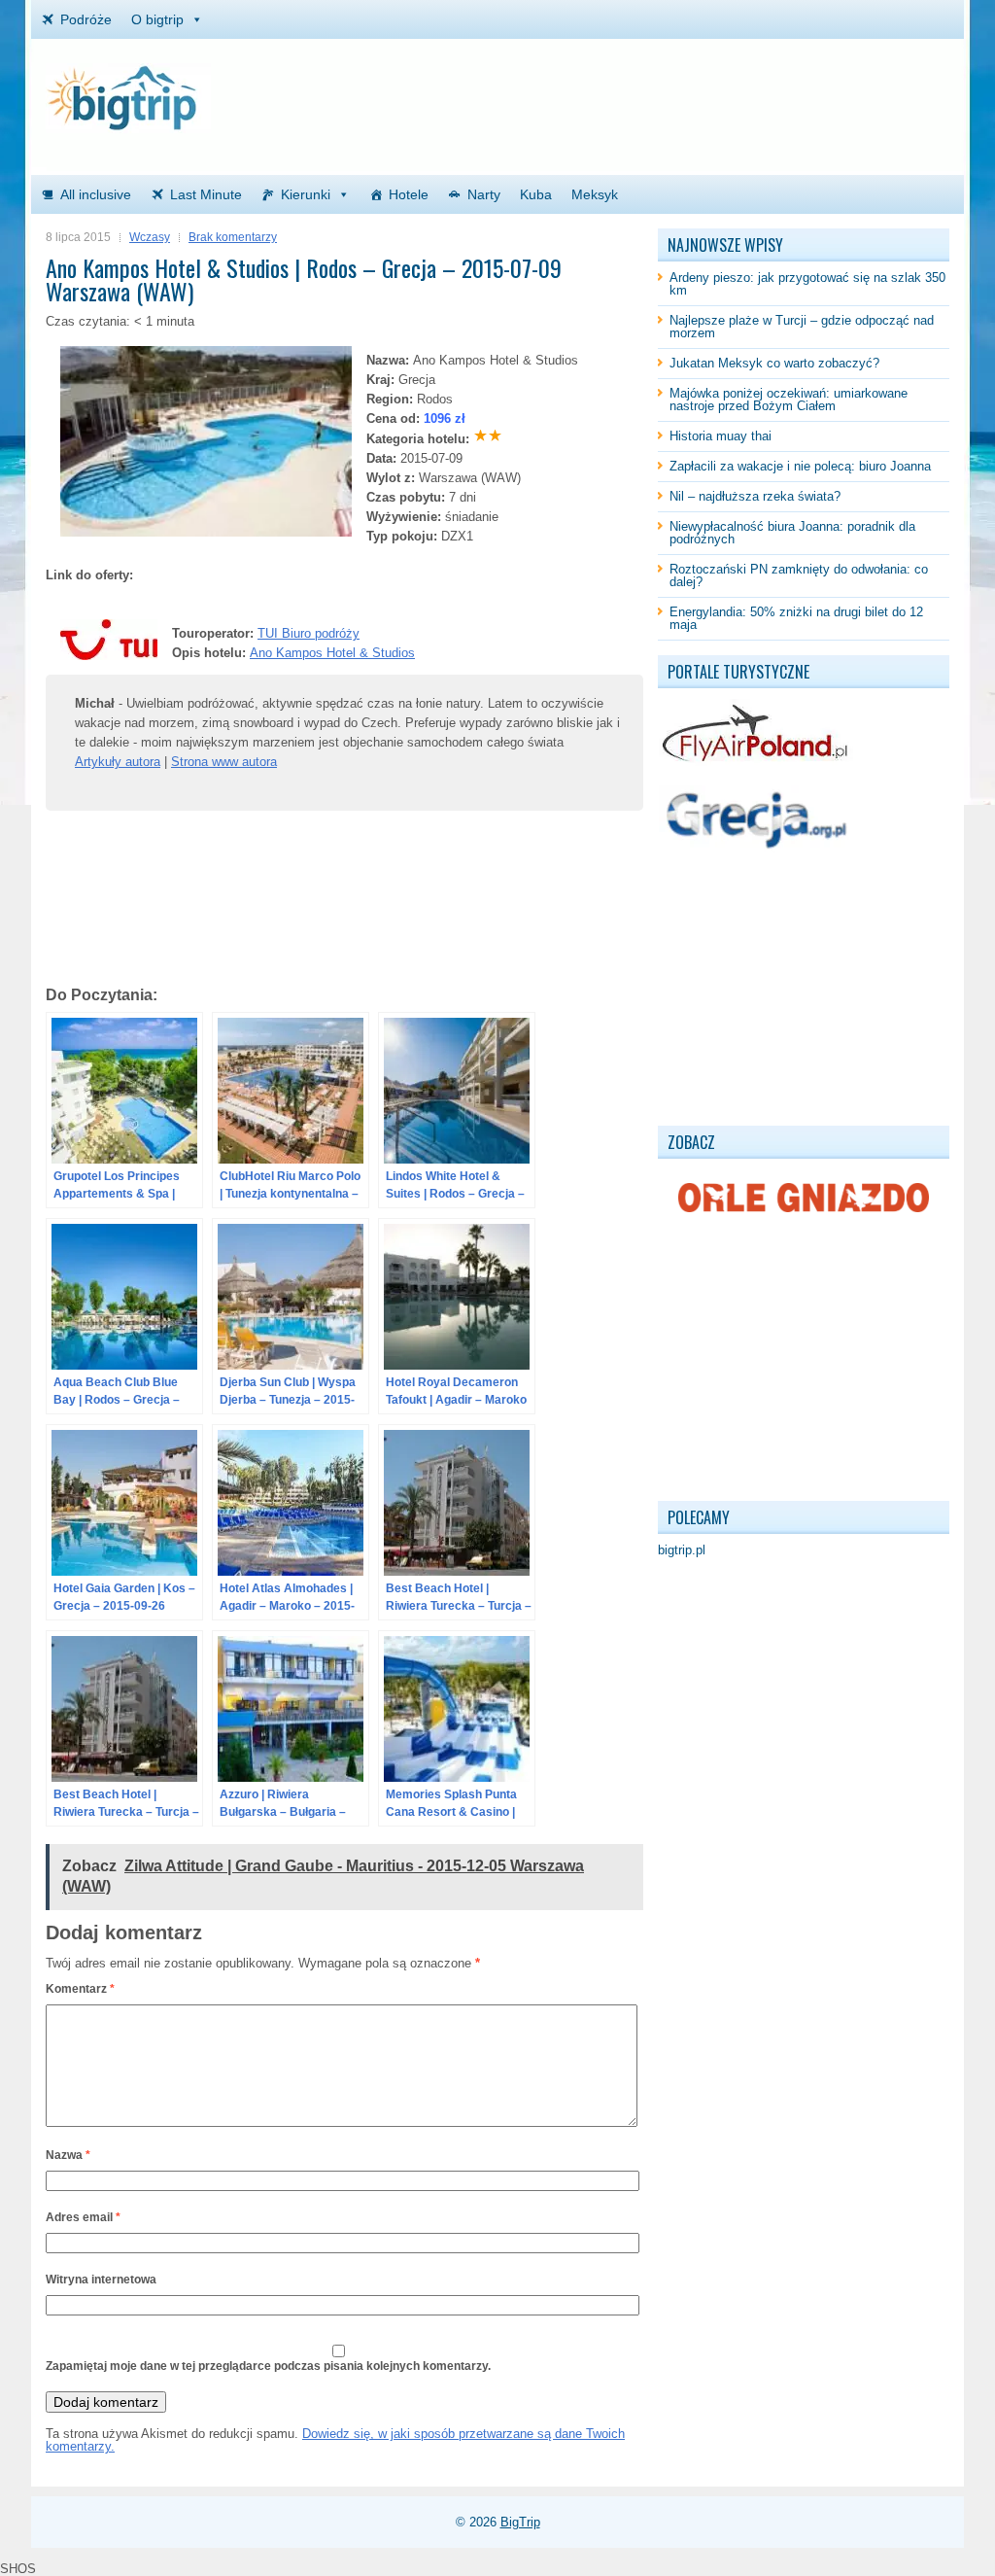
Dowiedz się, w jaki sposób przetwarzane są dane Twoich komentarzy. (335, 2440)
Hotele (409, 194)
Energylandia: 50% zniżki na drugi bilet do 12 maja (796, 618)
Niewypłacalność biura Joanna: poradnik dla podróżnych (792, 533)
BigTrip (520, 2522)
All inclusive (96, 194)
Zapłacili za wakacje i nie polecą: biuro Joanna (800, 466)
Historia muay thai (721, 436)
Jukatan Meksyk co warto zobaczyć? (774, 363)
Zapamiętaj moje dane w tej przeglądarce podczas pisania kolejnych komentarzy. (268, 2366)
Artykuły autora (118, 762)
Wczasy (150, 237)
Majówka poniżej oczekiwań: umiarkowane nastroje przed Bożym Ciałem (789, 400)
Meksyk (595, 194)
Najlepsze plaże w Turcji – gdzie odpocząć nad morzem (802, 327)
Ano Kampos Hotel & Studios (332, 653)
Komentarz (80, 1989)
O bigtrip (157, 19)
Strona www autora (224, 762)
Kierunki (306, 194)
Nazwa (68, 2155)
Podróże (86, 19)
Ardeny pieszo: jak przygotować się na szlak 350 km (807, 284)
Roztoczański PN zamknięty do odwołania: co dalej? (799, 575)
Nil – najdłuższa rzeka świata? (755, 496)
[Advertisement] (722, 92)
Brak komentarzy (233, 237)
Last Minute (206, 194)
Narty (484, 194)
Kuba (536, 194)
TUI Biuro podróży (309, 633)
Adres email (83, 2217)
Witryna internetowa (101, 2280)
